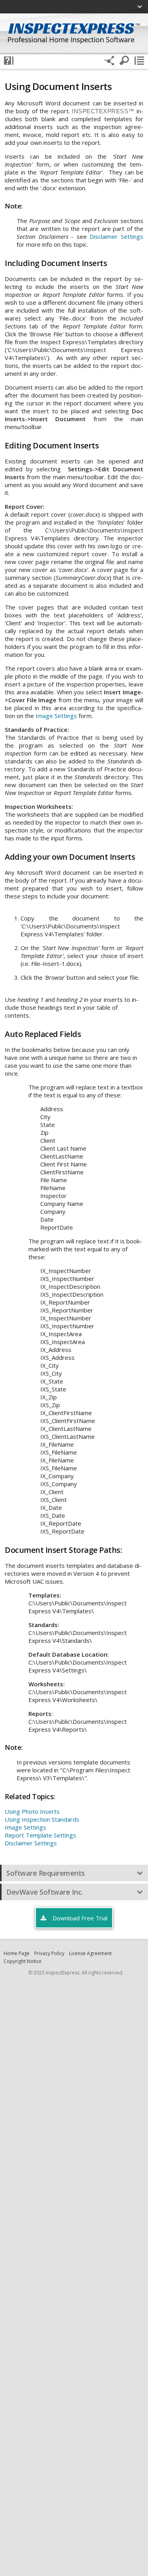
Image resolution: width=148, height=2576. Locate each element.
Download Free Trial (79, 1918)
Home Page (17, 1953)
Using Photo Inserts (32, 1811)
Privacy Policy (49, 1953)
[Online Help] (9, 61)
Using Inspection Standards (42, 1819)
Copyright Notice (22, 1961)
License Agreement (90, 1953)
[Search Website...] (124, 61)
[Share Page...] (109, 61)
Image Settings (56, 716)
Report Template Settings (40, 1835)
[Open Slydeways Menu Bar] (139, 61)
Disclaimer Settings (116, 236)
